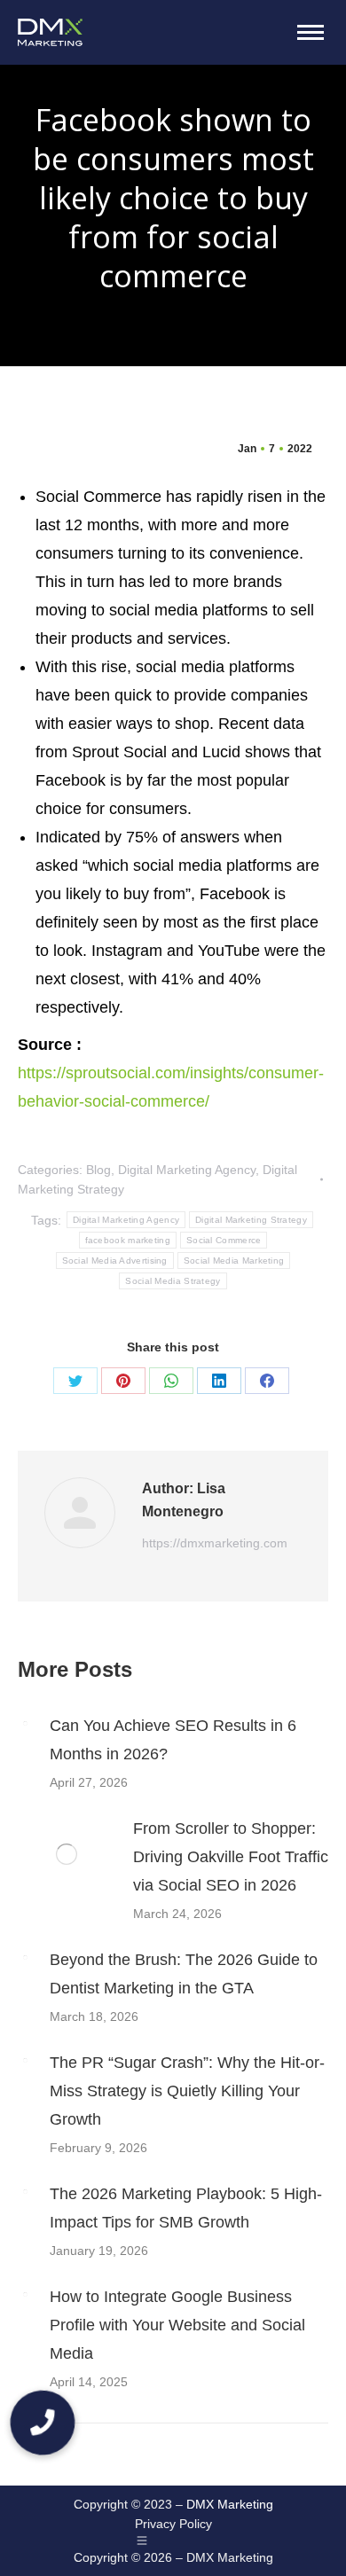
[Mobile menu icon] (311, 32)
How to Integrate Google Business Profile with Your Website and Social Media (177, 2325)
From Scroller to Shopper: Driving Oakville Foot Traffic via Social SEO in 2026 (231, 1857)
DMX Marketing (230, 2504)
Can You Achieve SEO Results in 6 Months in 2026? (173, 1740)
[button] (43, 2423)
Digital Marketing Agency (187, 1170)
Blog (98, 1170)
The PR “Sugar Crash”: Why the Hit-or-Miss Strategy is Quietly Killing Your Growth (187, 2091)
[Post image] (25, 1723)
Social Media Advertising (115, 1261)
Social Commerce (224, 1240)
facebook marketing (128, 1240)
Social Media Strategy (173, 1281)
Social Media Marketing (234, 1261)
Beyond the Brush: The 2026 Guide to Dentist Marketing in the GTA (184, 1974)
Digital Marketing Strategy (251, 1220)
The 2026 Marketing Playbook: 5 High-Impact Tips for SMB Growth (186, 2208)
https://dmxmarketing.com (215, 1543)
